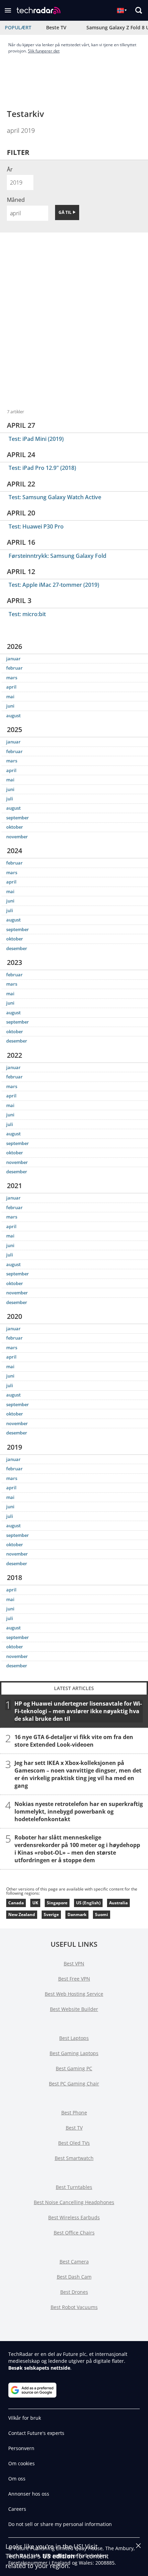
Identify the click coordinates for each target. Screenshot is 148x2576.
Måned (16, 200)
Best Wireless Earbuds (74, 2217)
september (18, 818)
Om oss (17, 2479)
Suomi (102, 1914)
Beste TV (56, 27)
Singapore (57, 1903)
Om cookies (22, 2463)
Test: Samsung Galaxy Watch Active (55, 497)
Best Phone (74, 2113)
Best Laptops (74, 2038)
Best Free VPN (74, 1979)
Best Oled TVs (74, 2143)
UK (35, 1903)
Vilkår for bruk (25, 2418)
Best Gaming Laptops (74, 2053)
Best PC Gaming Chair (74, 2084)
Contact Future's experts (36, 2433)
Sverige (51, 1914)
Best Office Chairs (74, 2233)
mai (10, 697)
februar (14, 668)
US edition (59, 2556)
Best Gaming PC (74, 2068)
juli (10, 799)
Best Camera (74, 2262)
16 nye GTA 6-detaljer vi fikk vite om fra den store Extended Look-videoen (74, 1740)
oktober (15, 827)
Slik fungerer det (44, 51)
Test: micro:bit (27, 614)
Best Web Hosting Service (74, 1994)
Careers (17, 2509)
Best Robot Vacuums (74, 2307)
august (13, 715)
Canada (16, 1903)
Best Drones (74, 2292)
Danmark (77, 1914)
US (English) (88, 1903)
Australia (118, 1903)
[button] (8, 10)
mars (12, 678)
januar (13, 659)
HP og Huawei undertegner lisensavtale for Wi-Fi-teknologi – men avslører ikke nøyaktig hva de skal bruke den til (78, 1711)
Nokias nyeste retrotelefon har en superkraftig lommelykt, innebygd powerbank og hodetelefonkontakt (79, 1811)
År (10, 169)
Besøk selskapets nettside (39, 2368)
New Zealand (22, 1914)
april (11, 687)
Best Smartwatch (74, 2158)
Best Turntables (74, 2187)
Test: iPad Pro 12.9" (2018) (42, 468)
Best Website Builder (74, 2009)
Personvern (21, 2448)
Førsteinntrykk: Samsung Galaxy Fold (57, 556)
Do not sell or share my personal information (60, 2524)
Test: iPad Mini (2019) (36, 439)
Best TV (74, 2128)
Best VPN (74, 1963)
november (17, 837)
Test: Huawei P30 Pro (36, 526)
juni (10, 706)
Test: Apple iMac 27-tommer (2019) (54, 585)
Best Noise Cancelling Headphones (74, 2202)
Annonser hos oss (29, 2494)
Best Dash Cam (74, 2277)
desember (17, 948)
